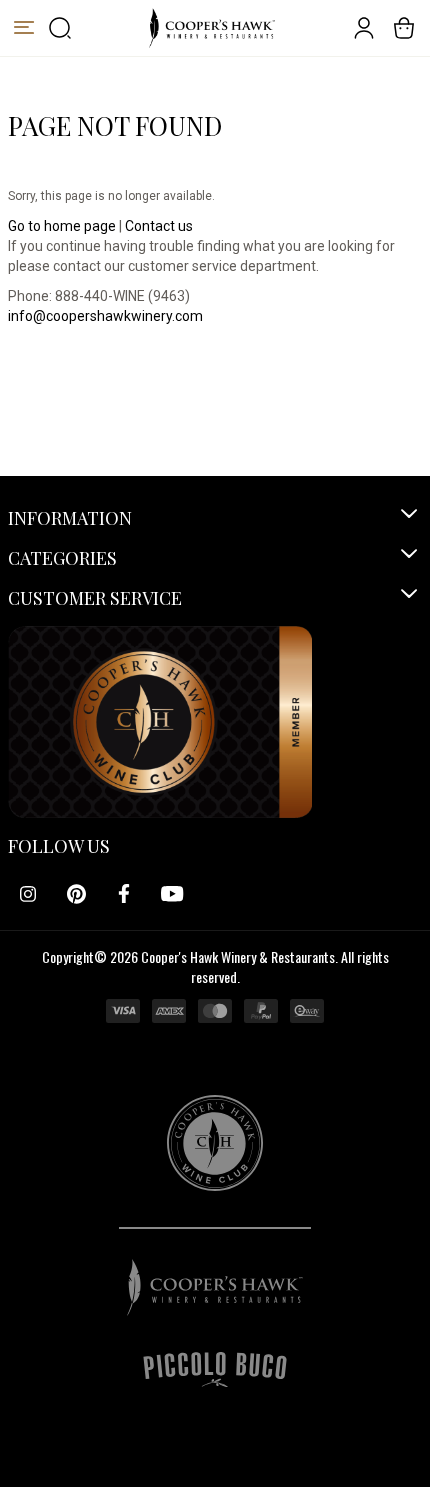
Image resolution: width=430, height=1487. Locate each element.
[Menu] (24, 28)
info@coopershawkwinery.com (105, 316)
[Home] (211, 28)
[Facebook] (124, 894)
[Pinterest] (76, 894)
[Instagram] (28, 894)
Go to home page (62, 226)
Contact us (159, 226)
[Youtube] (172, 894)
